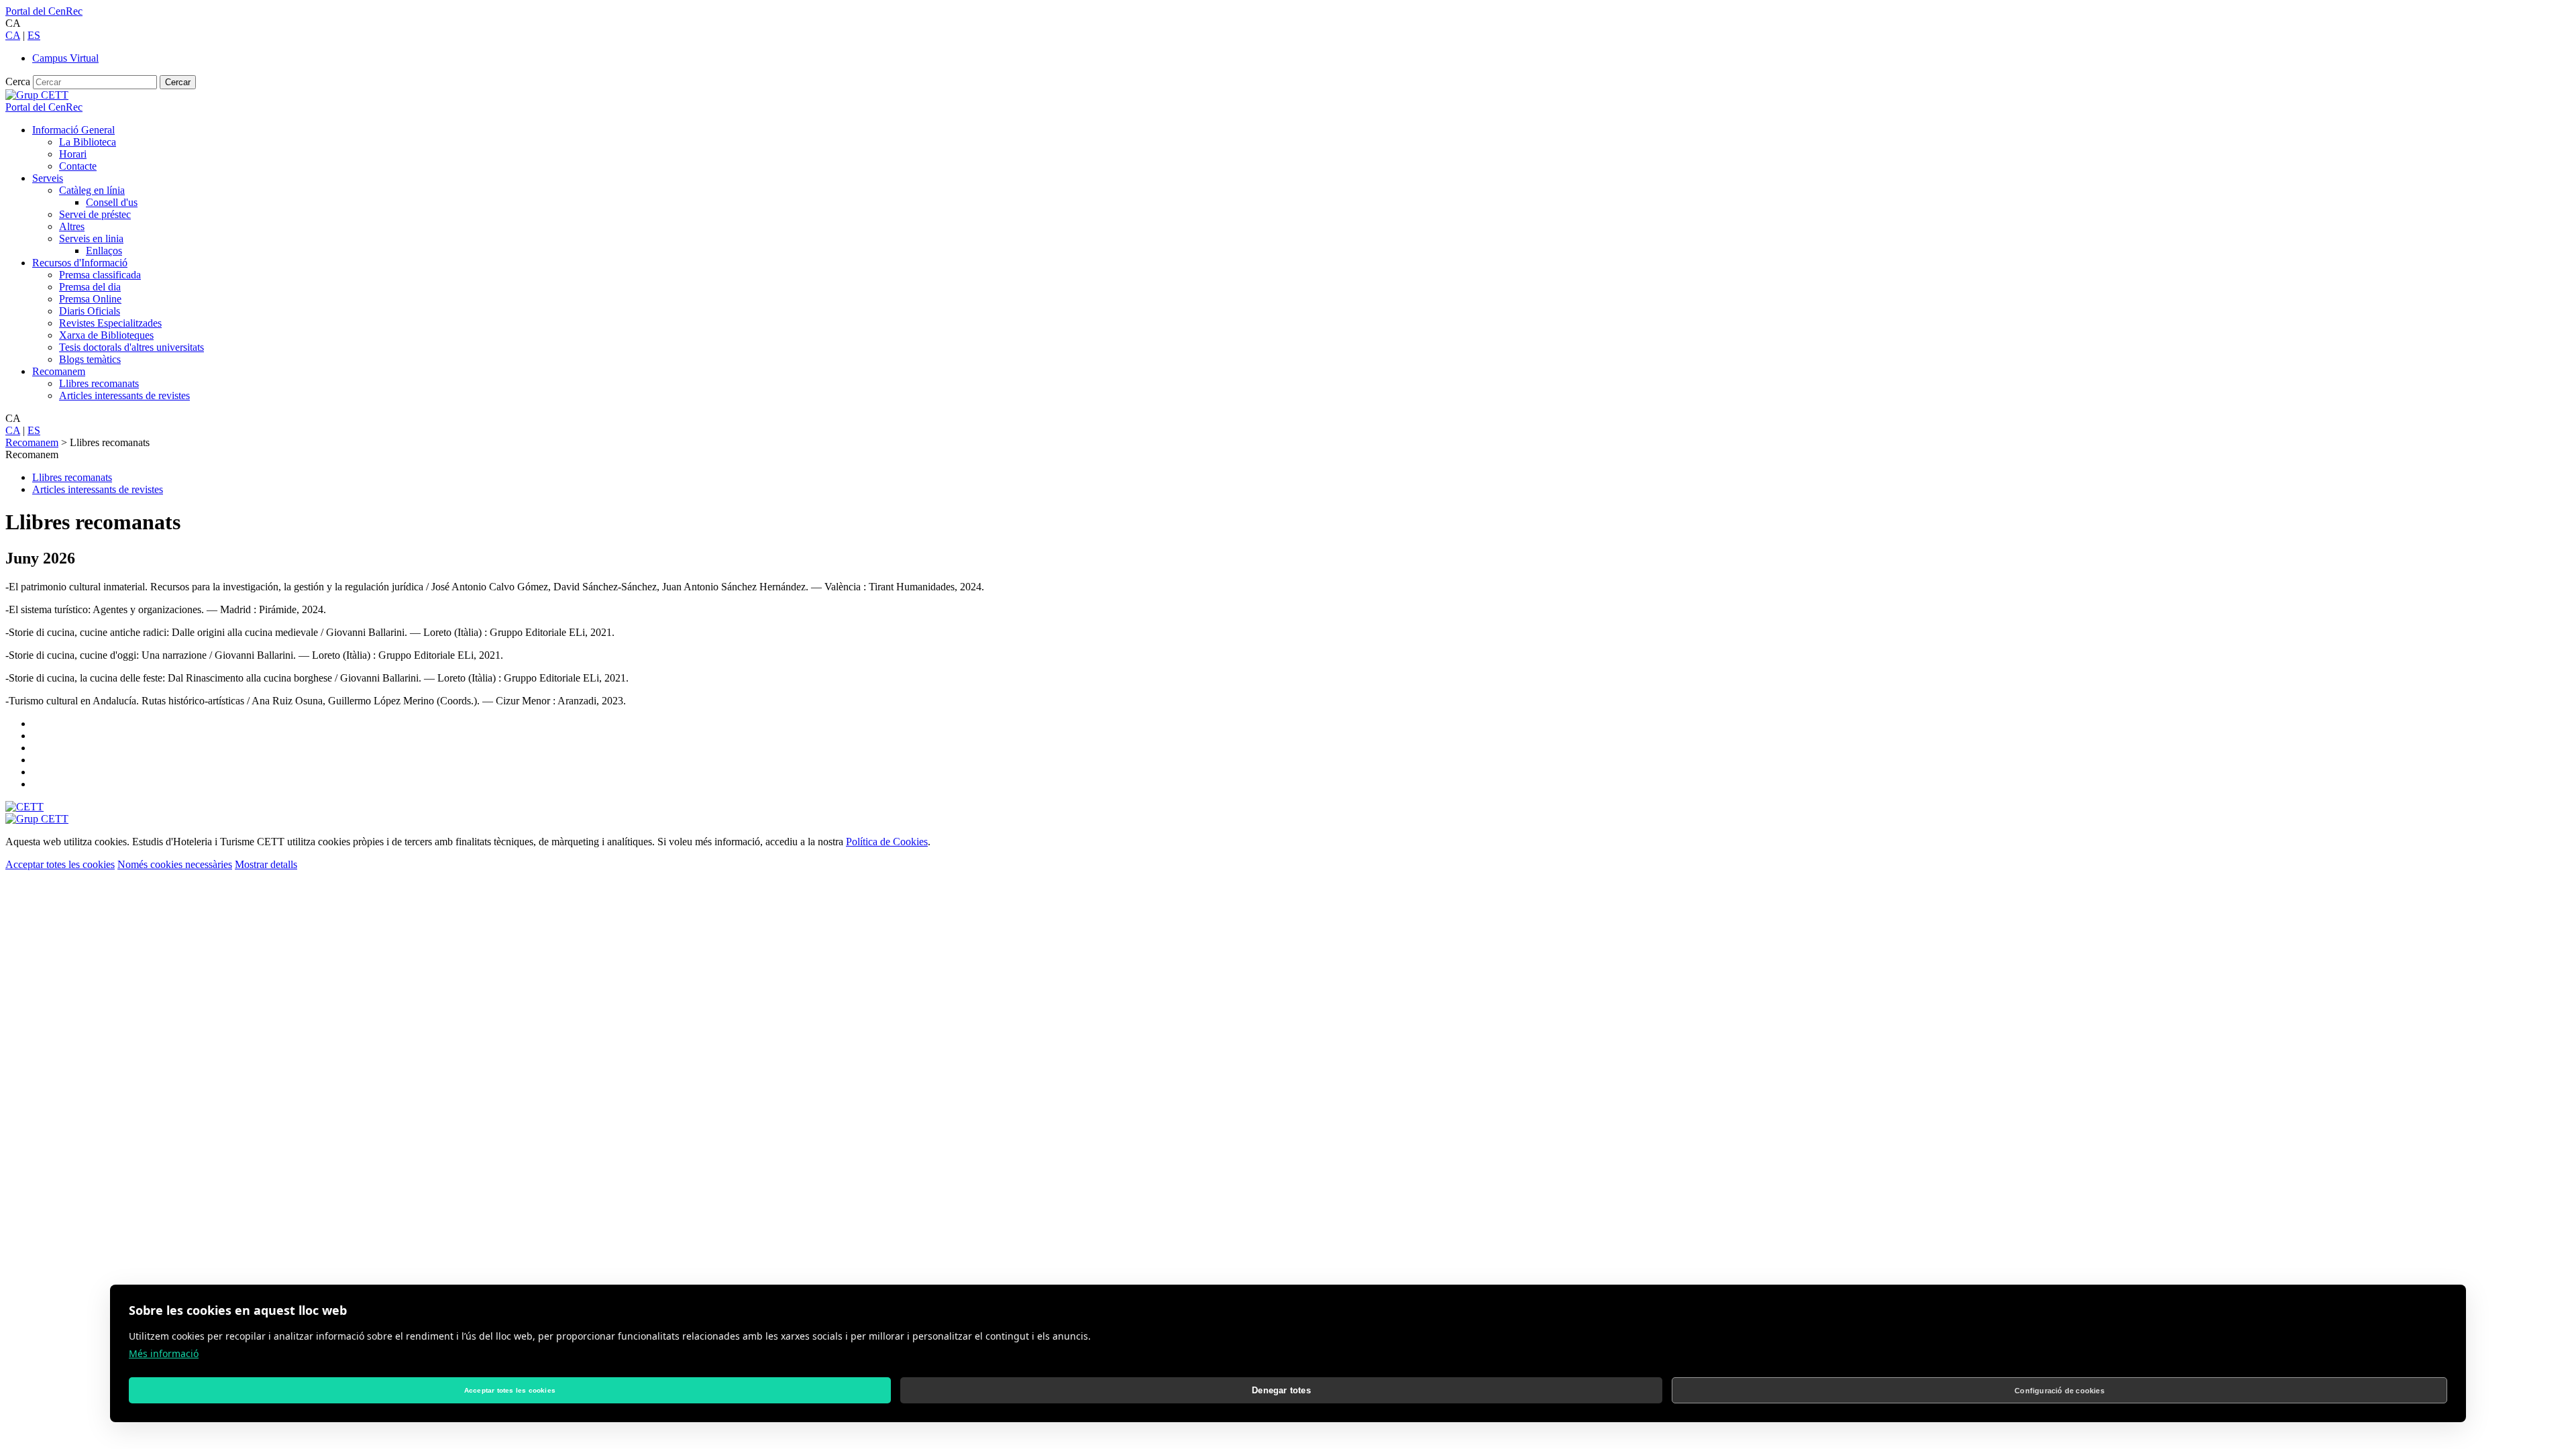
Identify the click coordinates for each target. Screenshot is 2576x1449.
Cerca (18, 82)
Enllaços (104, 251)
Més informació (164, 1353)
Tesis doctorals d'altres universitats (131, 347)
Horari (73, 154)
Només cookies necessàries (175, 864)
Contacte (78, 166)
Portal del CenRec (44, 11)
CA (13, 35)
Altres (72, 226)
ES (34, 35)
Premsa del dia (90, 287)
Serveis (48, 178)
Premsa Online (90, 299)
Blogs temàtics (90, 359)
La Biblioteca (88, 142)
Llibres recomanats (99, 383)
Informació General (73, 130)
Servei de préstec (95, 214)
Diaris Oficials (90, 311)
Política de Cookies (887, 842)
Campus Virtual (65, 58)
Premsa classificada (100, 275)
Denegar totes (1281, 1390)
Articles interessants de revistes (124, 395)
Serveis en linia (91, 238)
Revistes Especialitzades (110, 323)
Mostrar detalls (266, 864)
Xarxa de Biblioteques (106, 335)
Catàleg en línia (92, 190)
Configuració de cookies (2059, 1391)
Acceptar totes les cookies (60, 864)
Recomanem (59, 371)
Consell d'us (112, 202)
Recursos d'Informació (80, 263)
